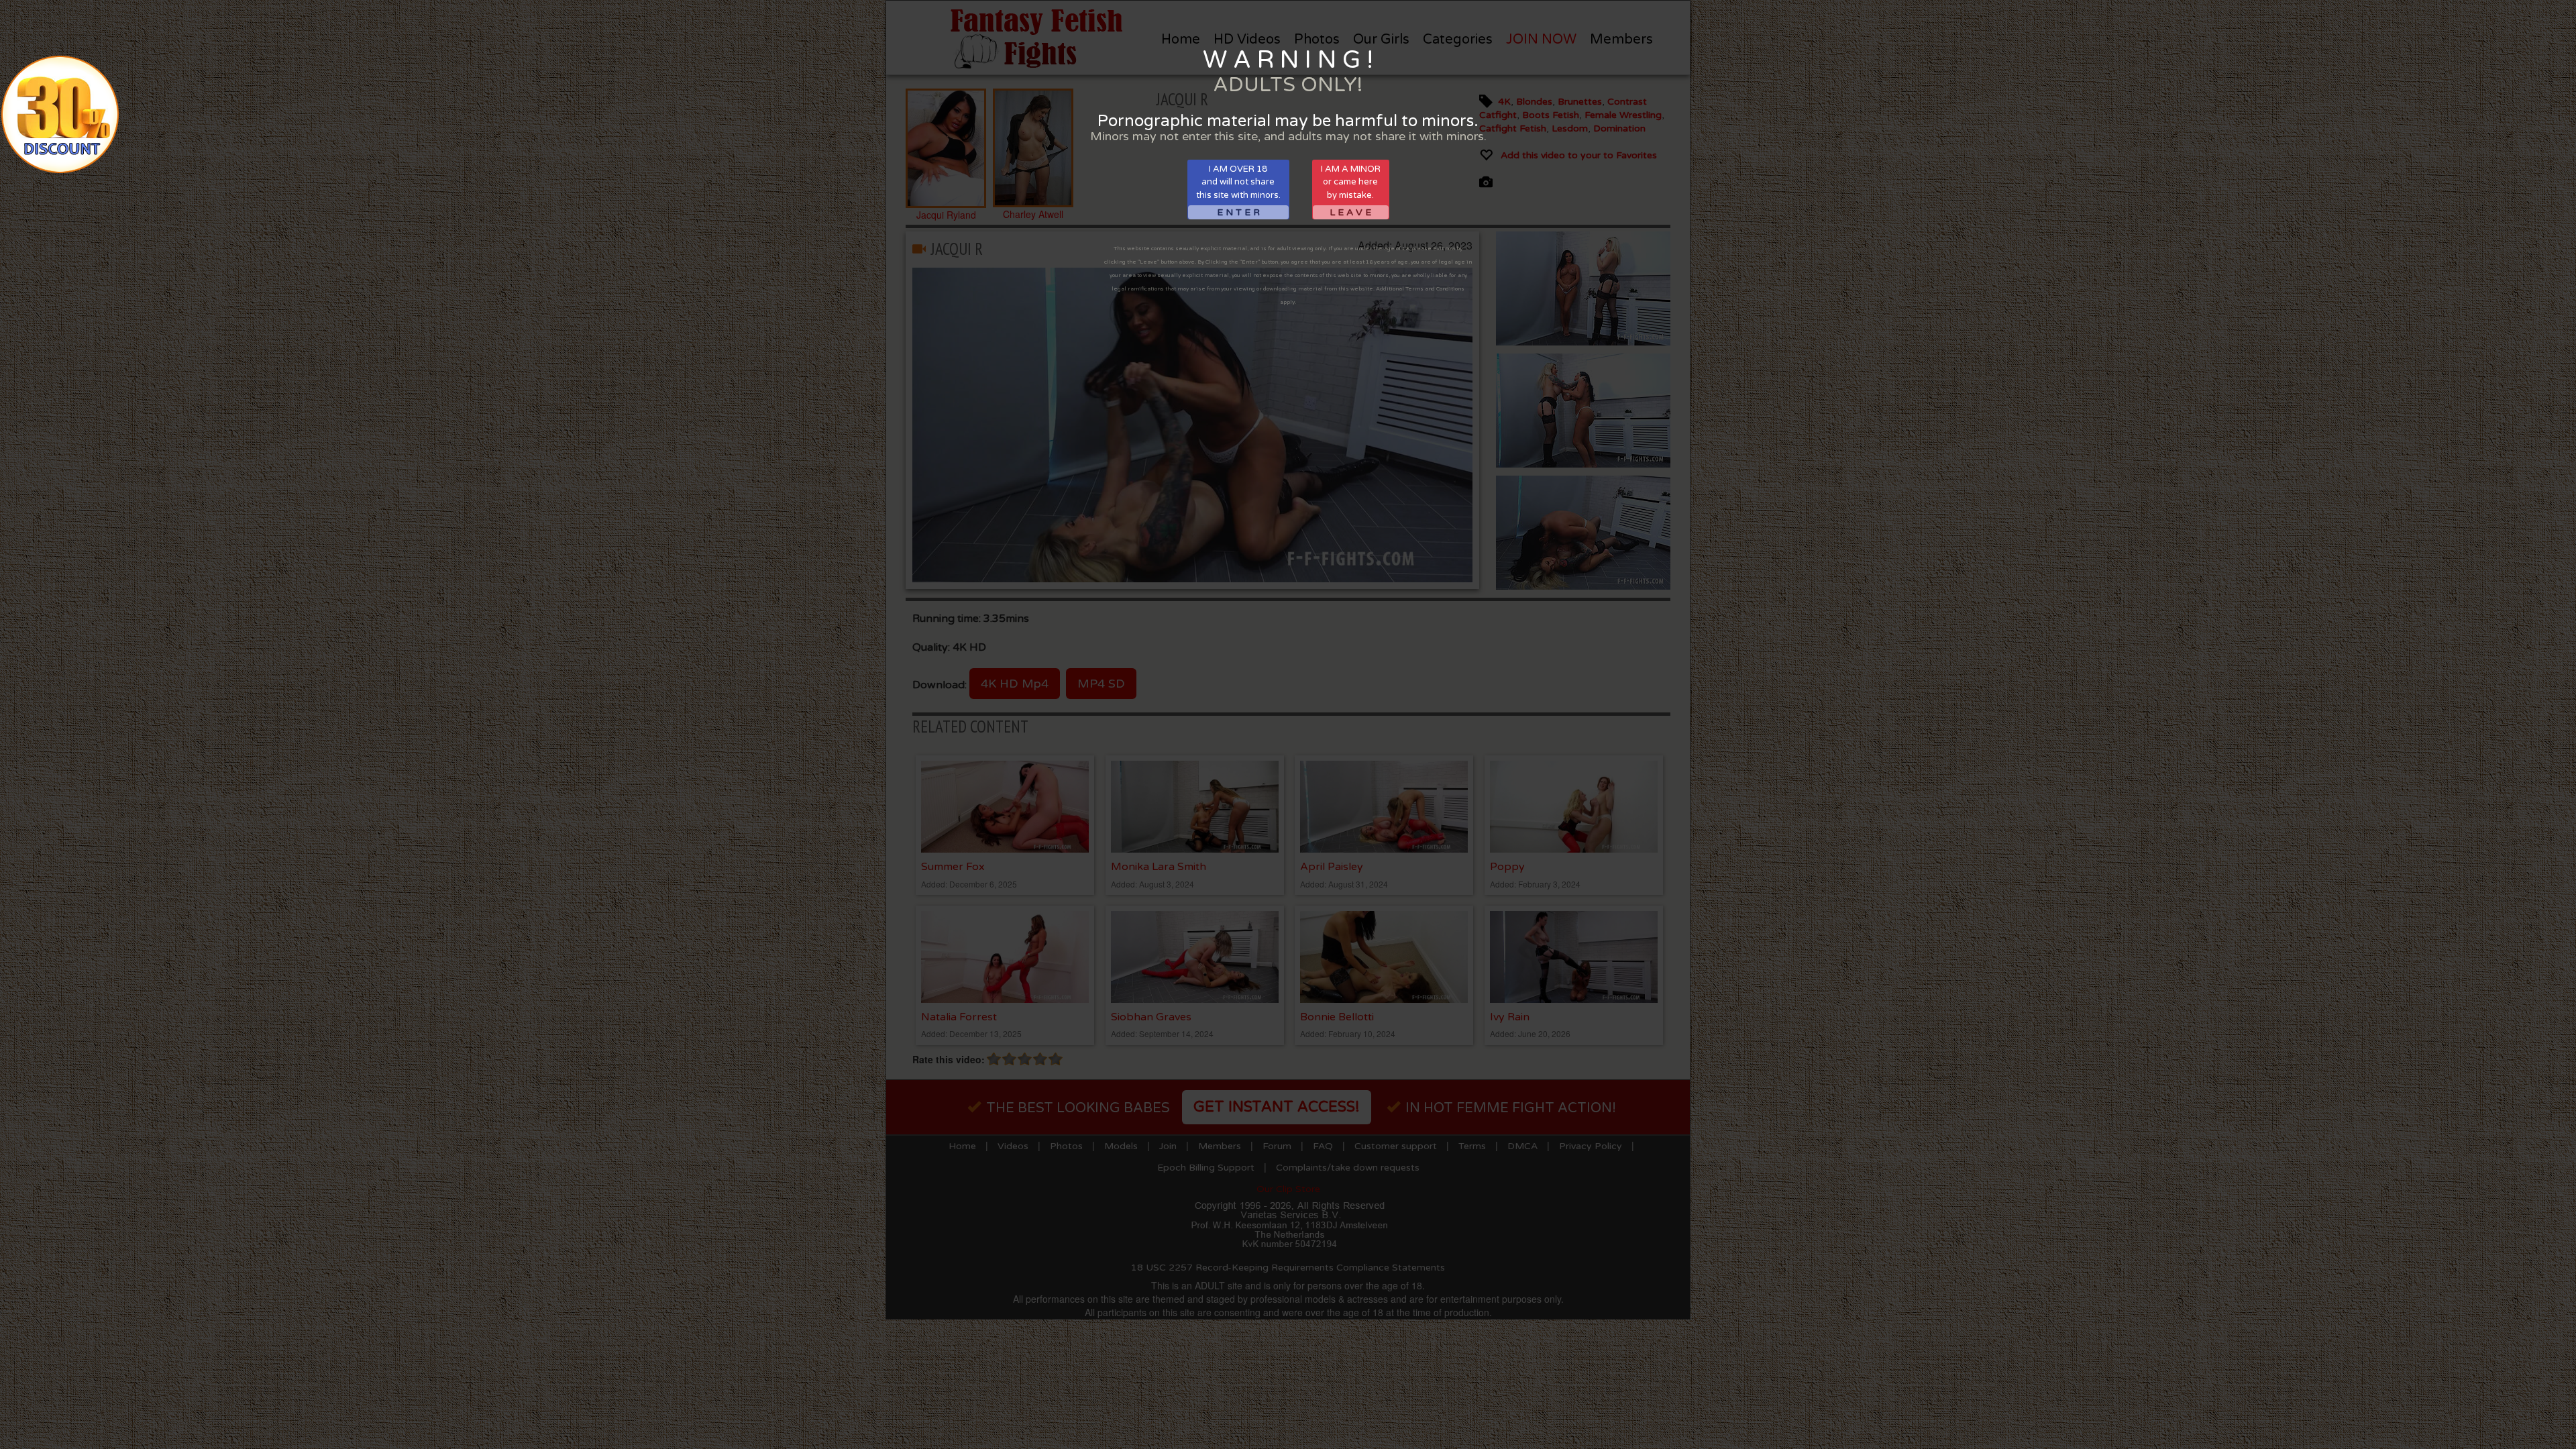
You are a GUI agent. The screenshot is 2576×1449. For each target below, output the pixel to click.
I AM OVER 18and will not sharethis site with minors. (1238, 191)
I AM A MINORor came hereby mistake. (1351, 191)
